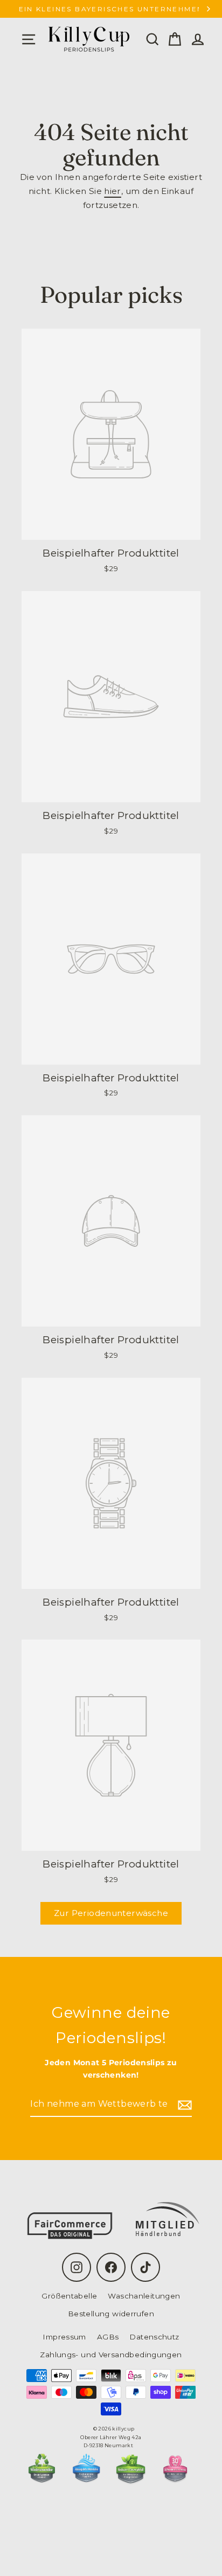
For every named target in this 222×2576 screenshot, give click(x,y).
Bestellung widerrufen (111, 2314)
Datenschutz (154, 2337)
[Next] (208, 9)
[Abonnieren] (183, 2104)
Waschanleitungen (144, 2296)
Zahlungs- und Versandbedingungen (111, 2355)
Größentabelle (69, 2296)
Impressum (64, 2337)
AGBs (108, 2337)
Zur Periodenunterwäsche (111, 1913)
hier (113, 191)
